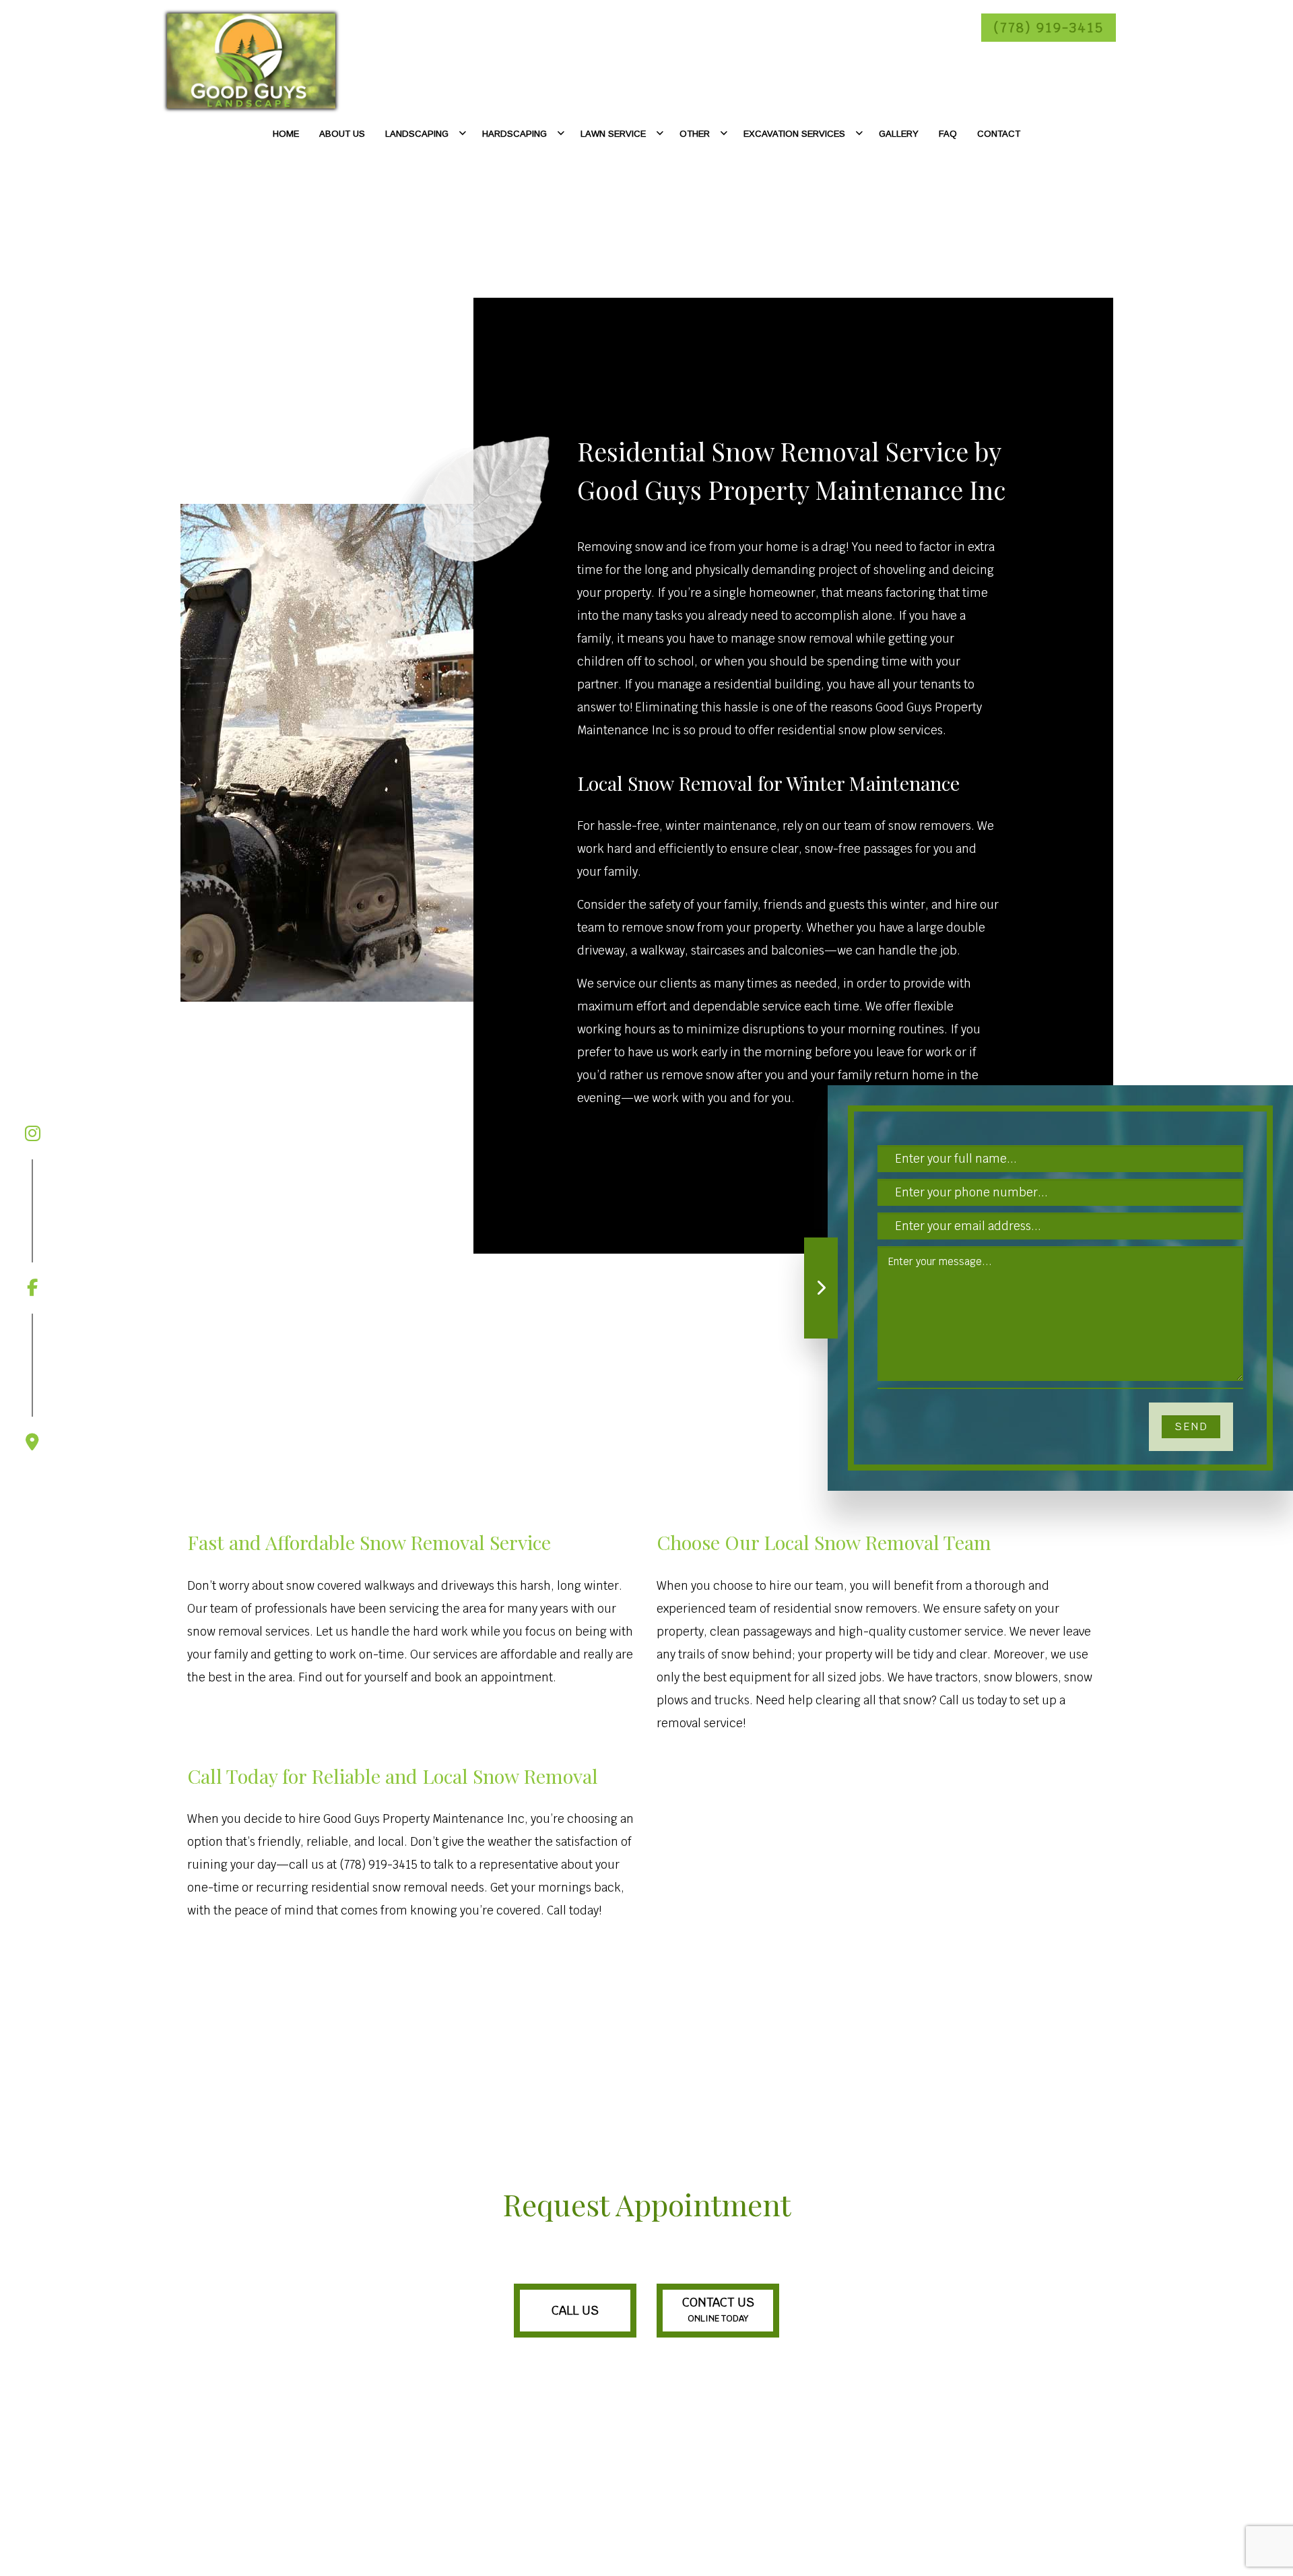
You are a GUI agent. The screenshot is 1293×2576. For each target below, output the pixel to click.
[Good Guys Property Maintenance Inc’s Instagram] (32, 1134)
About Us (342, 134)
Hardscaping (515, 134)
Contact (999, 134)
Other (695, 134)
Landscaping (417, 134)
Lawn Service (613, 134)
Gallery (899, 134)
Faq (948, 134)
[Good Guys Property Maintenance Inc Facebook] (32, 1228)
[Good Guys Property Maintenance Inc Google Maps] (32, 1382)
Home (286, 134)
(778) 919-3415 (1049, 28)
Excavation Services (794, 134)
